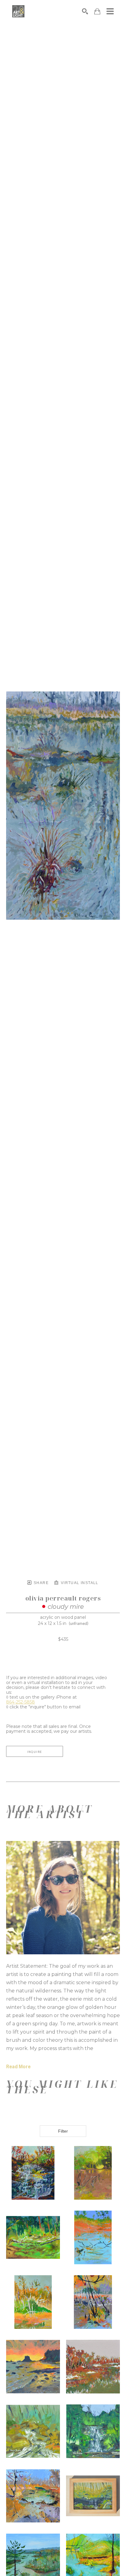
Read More (18, 2067)
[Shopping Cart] (97, 11)
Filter (63, 2131)
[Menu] (110, 11)
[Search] (85, 11)
